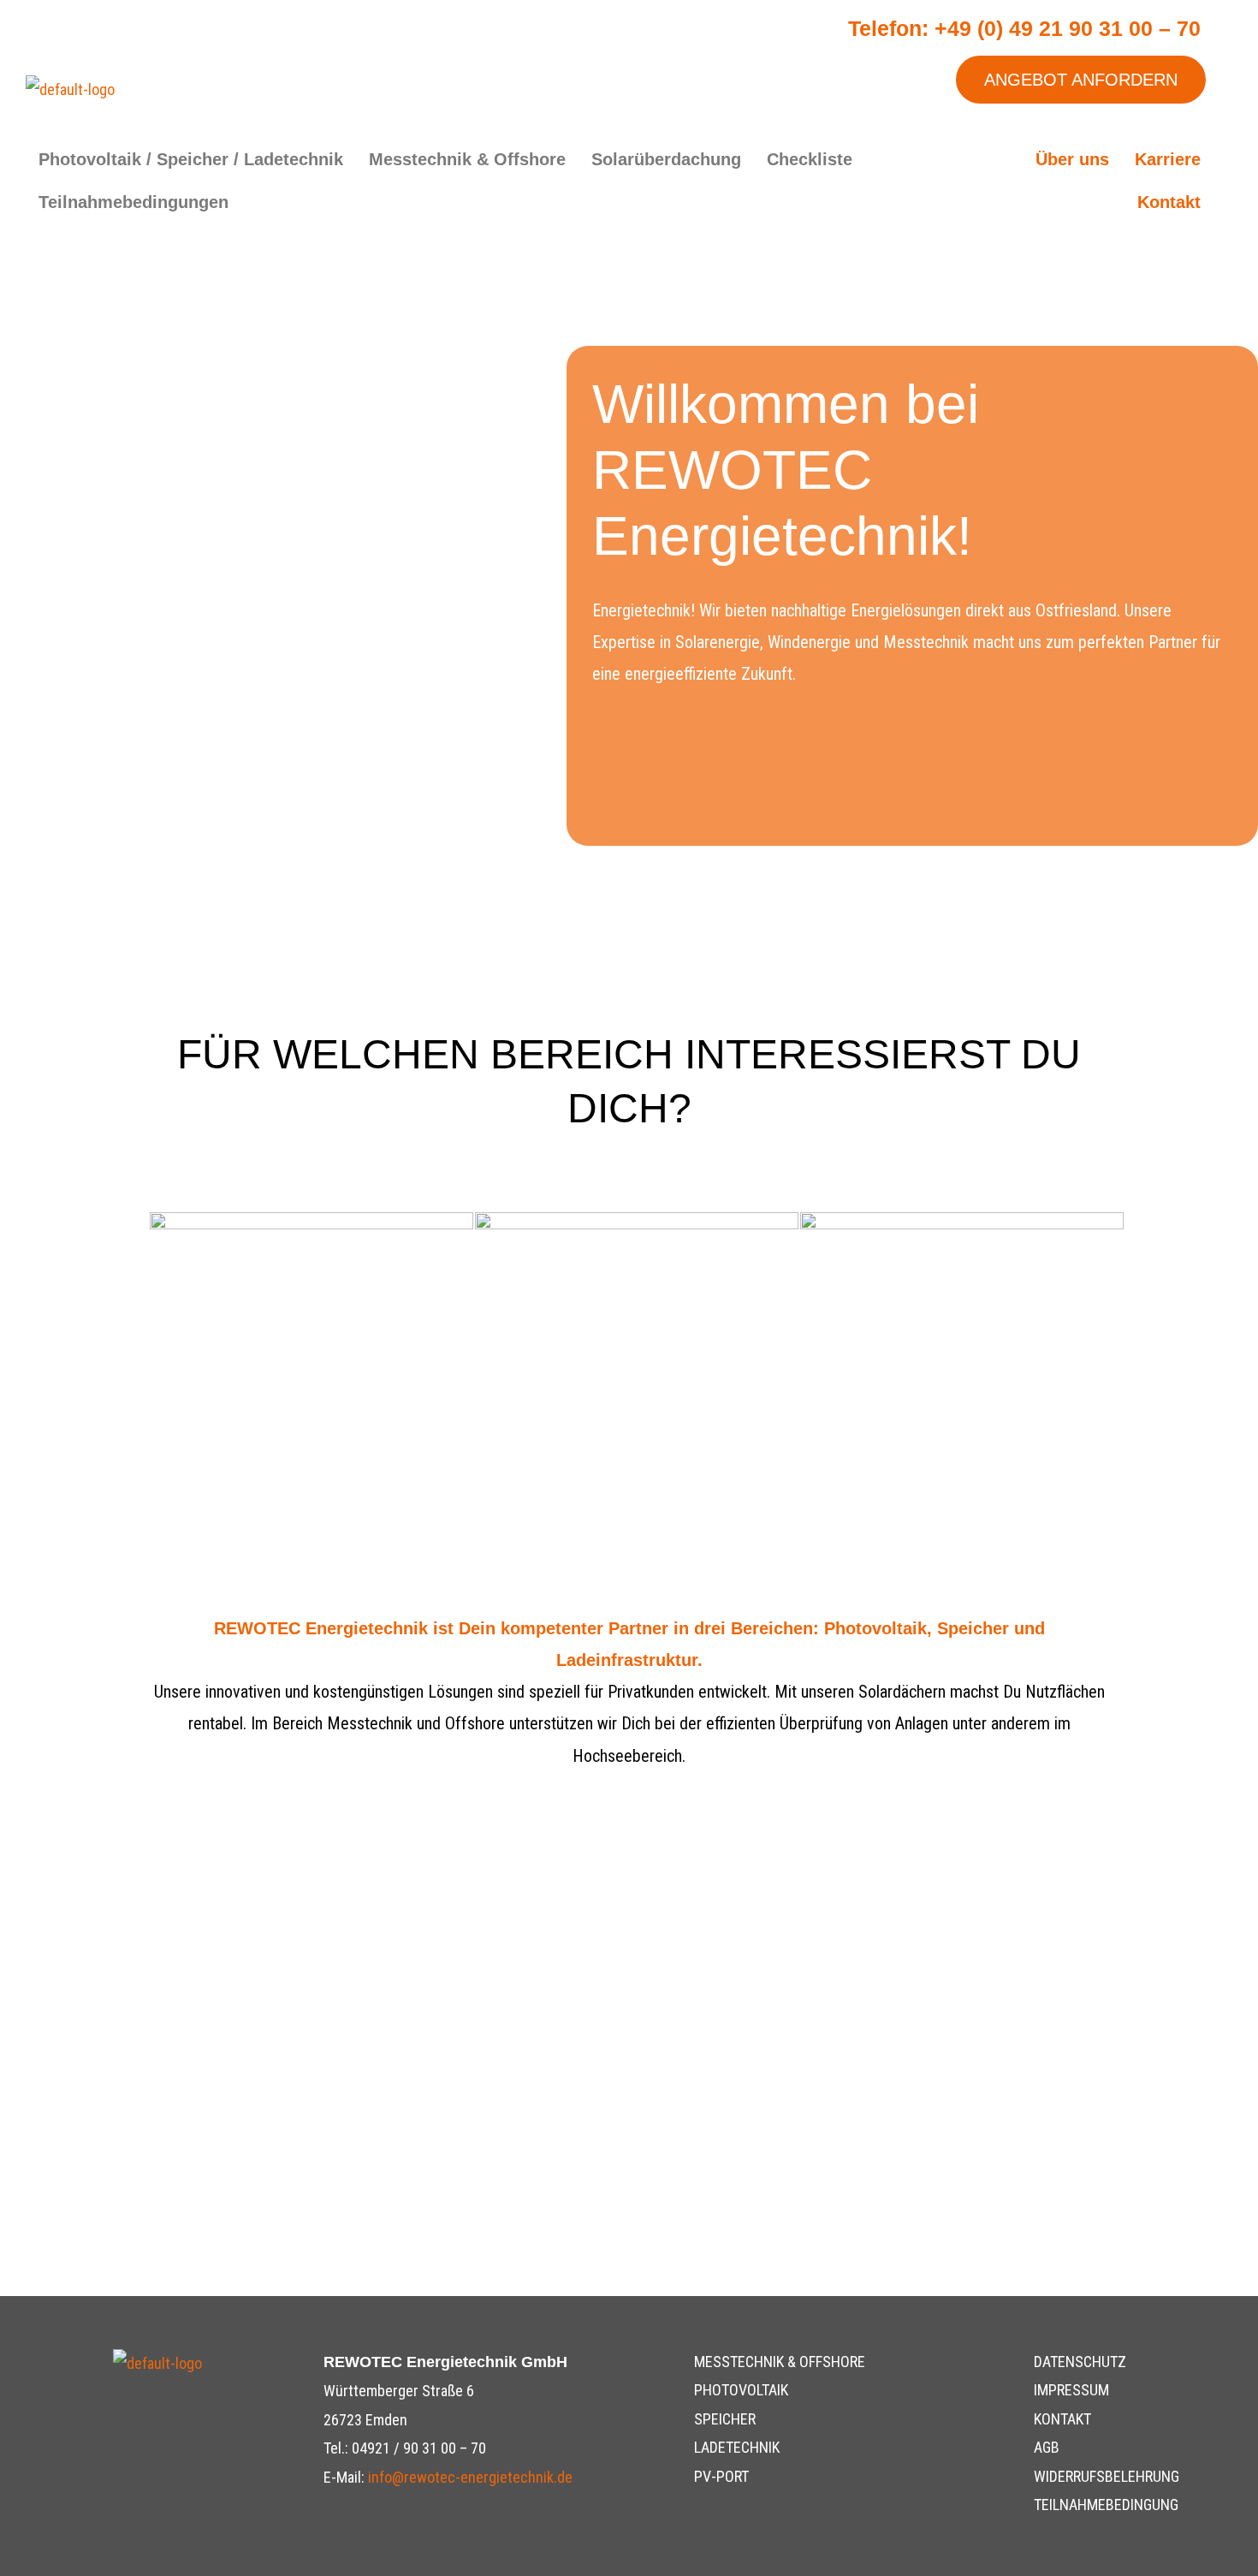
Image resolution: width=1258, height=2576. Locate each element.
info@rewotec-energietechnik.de (470, 2477)
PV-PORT (721, 2476)
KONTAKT (1062, 2419)
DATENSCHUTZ (1080, 2362)
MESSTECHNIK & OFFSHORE (780, 2362)
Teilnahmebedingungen (134, 202)
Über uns (1072, 159)
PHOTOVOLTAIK (741, 2390)
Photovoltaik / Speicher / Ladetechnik (191, 159)
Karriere (1168, 159)
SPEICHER (725, 2419)
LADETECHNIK (737, 2447)
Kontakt (1169, 202)
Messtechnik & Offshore (467, 159)
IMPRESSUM (1071, 2390)
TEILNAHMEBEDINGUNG (1106, 2505)
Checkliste (810, 159)
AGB (1047, 2447)
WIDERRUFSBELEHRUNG (1107, 2476)
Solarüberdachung (666, 159)
